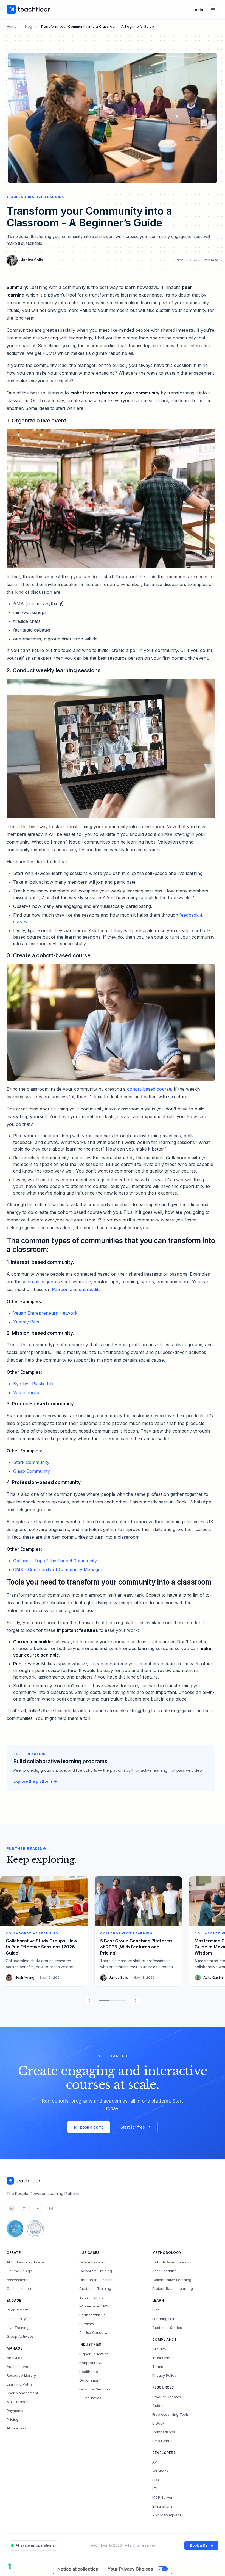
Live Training (18, 2328)
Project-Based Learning (173, 2288)
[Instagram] (51, 2209)
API (155, 2462)
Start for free (133, 2127)
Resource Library (21, 2375)
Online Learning (93, 2262)
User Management (22, 2393)
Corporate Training (96, 2271)
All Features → (19, 2428)
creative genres (44, 1282)
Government (90, 2380)
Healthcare (89, 2372)
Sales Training (92, 2297)
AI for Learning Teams (26, 2262)
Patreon (60, 1289)
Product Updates (167, 2397)
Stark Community (31, 1462)
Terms (158, 2367)
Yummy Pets (26, 1322)
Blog (28, 26)
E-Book (158, 2423)
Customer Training (95, 2288)
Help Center (163, 2441)
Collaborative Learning (172, 2280)
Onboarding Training (97, 2280)
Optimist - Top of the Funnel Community (55, 1561)
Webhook (160, 2471)
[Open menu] (213, 10)
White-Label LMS (94, 2306)
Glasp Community (32, 1471)
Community (16, 2319)
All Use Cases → (94, 2332)
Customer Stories (167, 2328)
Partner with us (92, 2315)
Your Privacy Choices (130, 2569)
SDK (156, 2480)
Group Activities (20, 2336)
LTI (155, 2489)
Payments (15, 2411)
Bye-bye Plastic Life (34, 1384)
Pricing (12, 2419)
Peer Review (17, 2310)
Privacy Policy (164, 2375)
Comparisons (164, 2432)
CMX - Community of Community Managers (59, 1569)
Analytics (14, 2358)
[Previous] (89, 2000)
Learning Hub (164, 2319)
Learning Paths (19, 2384)
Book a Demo (201, 2545)
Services (87, 2324)
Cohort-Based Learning (172, 2262)
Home (12, 26)
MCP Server (162, 2497)
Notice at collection (78, 2569)
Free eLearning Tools (171, 2414)
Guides (158, 2406)
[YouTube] (38, 2209)
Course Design (19, 2271)
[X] (25, 2209)
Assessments (18, 2280)
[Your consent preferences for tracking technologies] (10, 2566)
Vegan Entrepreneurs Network (45, 1313)
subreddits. (90, 1289)
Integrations (162, 2506)
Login (198, 10)
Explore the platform (33, 1781)
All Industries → (93, 2398)
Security (159, 2349)
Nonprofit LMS (91, 2363)
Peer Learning (164, 2271)
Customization (19, 2288)
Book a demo (92, 2127)
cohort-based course (149, 1089)
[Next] (136, 2000)
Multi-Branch (18, 2402)
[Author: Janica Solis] (12, 260)
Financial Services (95, 2389)
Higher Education (94, 2354)
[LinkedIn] (12, 2209)
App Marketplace (167, 2515)
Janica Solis (32, 260)
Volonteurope (27, 1392)
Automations (17, 2367)
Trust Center (163, 2358)
